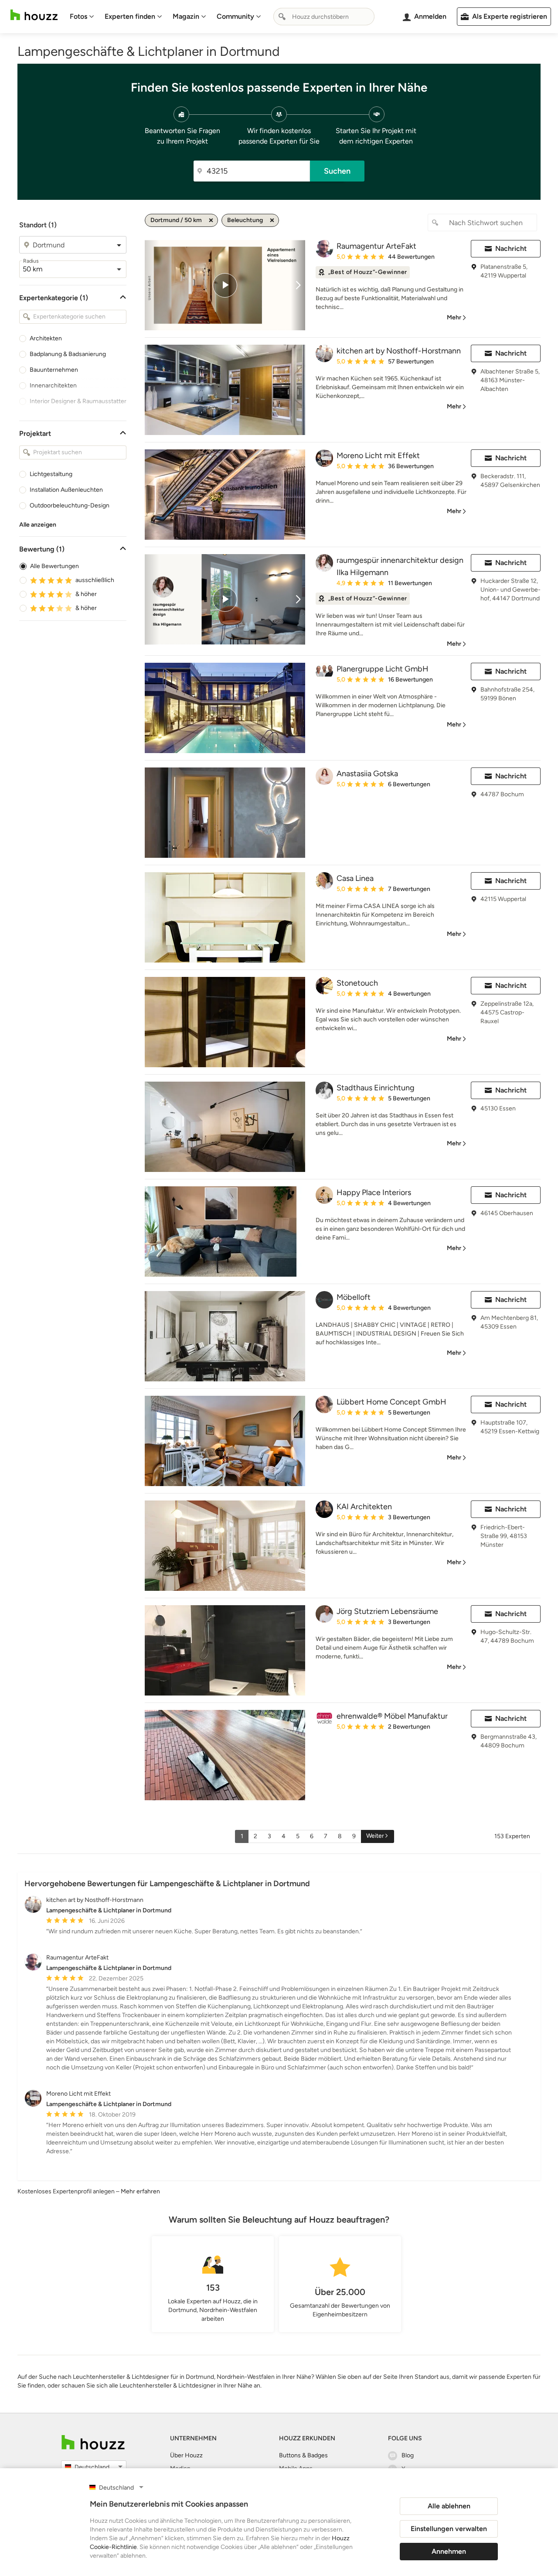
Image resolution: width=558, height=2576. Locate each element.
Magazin (186, 16)
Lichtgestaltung (51, 474)
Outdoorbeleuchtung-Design (70, 505)
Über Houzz (186, 2455)
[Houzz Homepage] (34, 15)
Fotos (78, 16)
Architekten (46, 338)
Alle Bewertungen (54, 566)
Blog (408, 2455)
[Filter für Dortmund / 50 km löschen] (211, 220)
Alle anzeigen (38, 525)
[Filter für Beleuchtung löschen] (272, 220)
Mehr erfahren (140, 2191)
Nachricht (511, 248)
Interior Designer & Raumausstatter (78, 401)
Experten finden (130, 16)
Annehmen (449, 2551)
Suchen (337, 171)
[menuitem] (82, 17)
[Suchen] (282, 17)
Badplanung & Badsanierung (68, 354)
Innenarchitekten (53, 385)
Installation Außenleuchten (66, 490)
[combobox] (324, 17)
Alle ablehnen (449, 2506)
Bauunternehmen (54, 370)
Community (235, 16)
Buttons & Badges (303, 2455)
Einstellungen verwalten (449, 2529)
